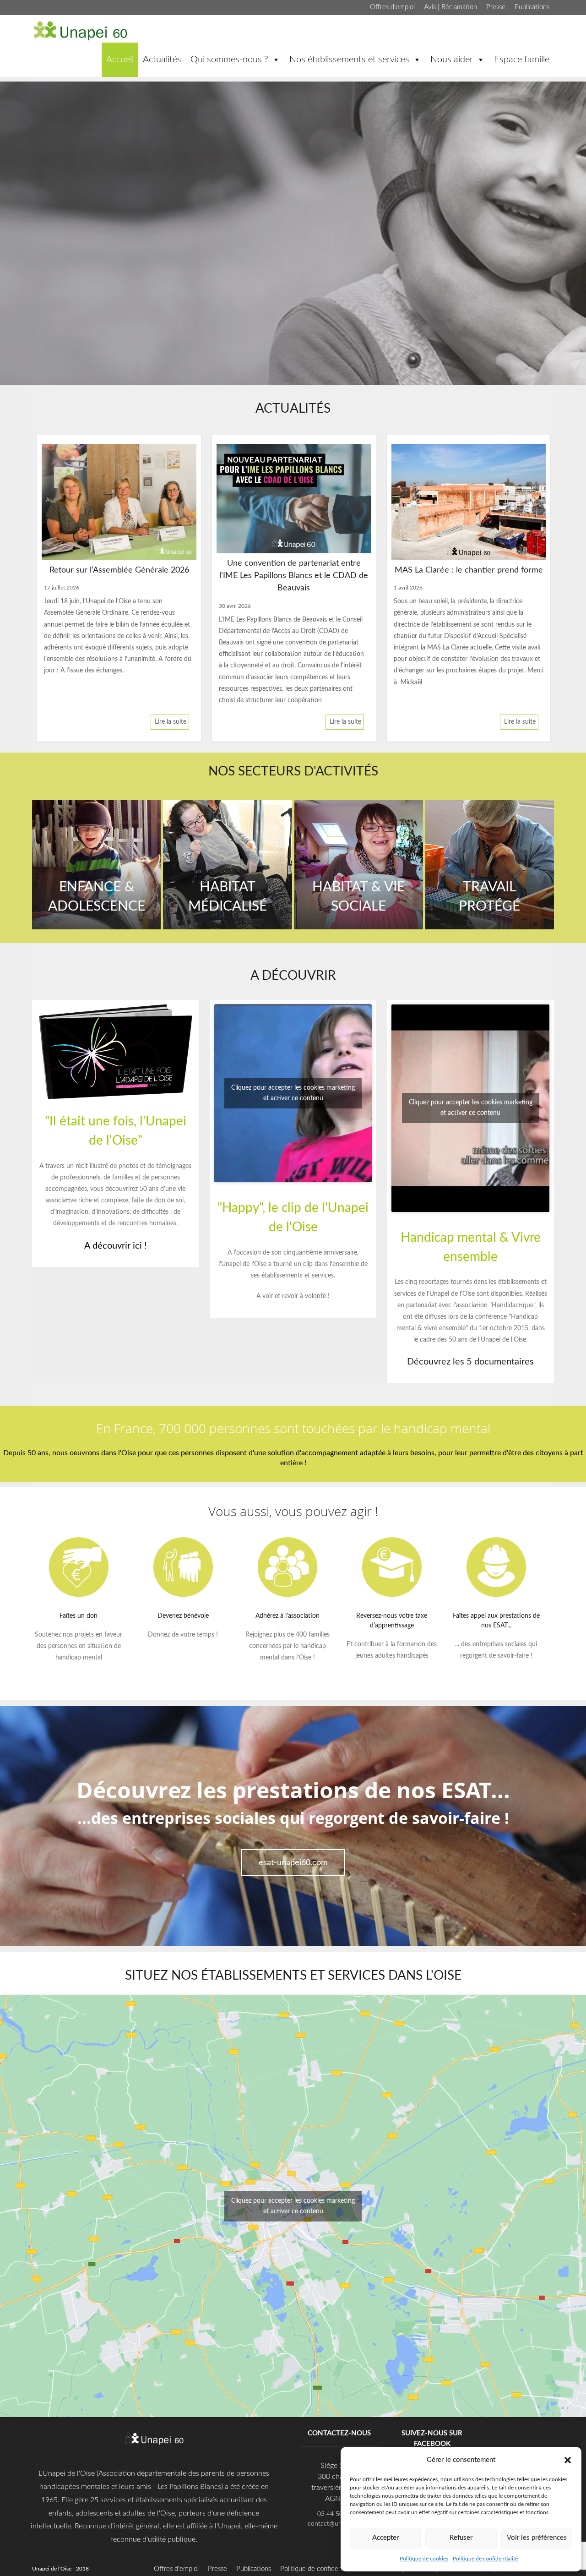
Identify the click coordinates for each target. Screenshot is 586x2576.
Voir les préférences (537, 2538)
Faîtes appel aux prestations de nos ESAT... (496, 1621)
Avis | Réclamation (450, 7)
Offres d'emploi (392, 7)
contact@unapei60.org (339, 2524)
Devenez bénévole (183, 1616)
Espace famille (522, 60)
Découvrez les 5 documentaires (470, 1362)
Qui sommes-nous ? (229, 60)
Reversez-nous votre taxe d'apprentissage (392, 1621)
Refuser (461, 2538)
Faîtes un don (79, 1616)
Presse (496, 7)
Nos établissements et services (349, 60)
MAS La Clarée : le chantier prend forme (294, 570)
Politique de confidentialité (485, 2559)
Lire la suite (171, 722)
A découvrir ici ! (115, 1246)
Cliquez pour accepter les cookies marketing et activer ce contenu (293, 1093)
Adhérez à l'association (288, 1616)
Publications (532, 7)
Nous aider (452, 60)
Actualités (162, 60)
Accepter (385, 2538)
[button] (568, 2460)
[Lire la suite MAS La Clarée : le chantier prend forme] (294, 502)
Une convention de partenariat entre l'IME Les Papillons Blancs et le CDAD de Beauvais (119, 576)
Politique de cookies (424, 2559)
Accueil (120, 60)
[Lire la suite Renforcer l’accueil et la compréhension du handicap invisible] (469, 502)
